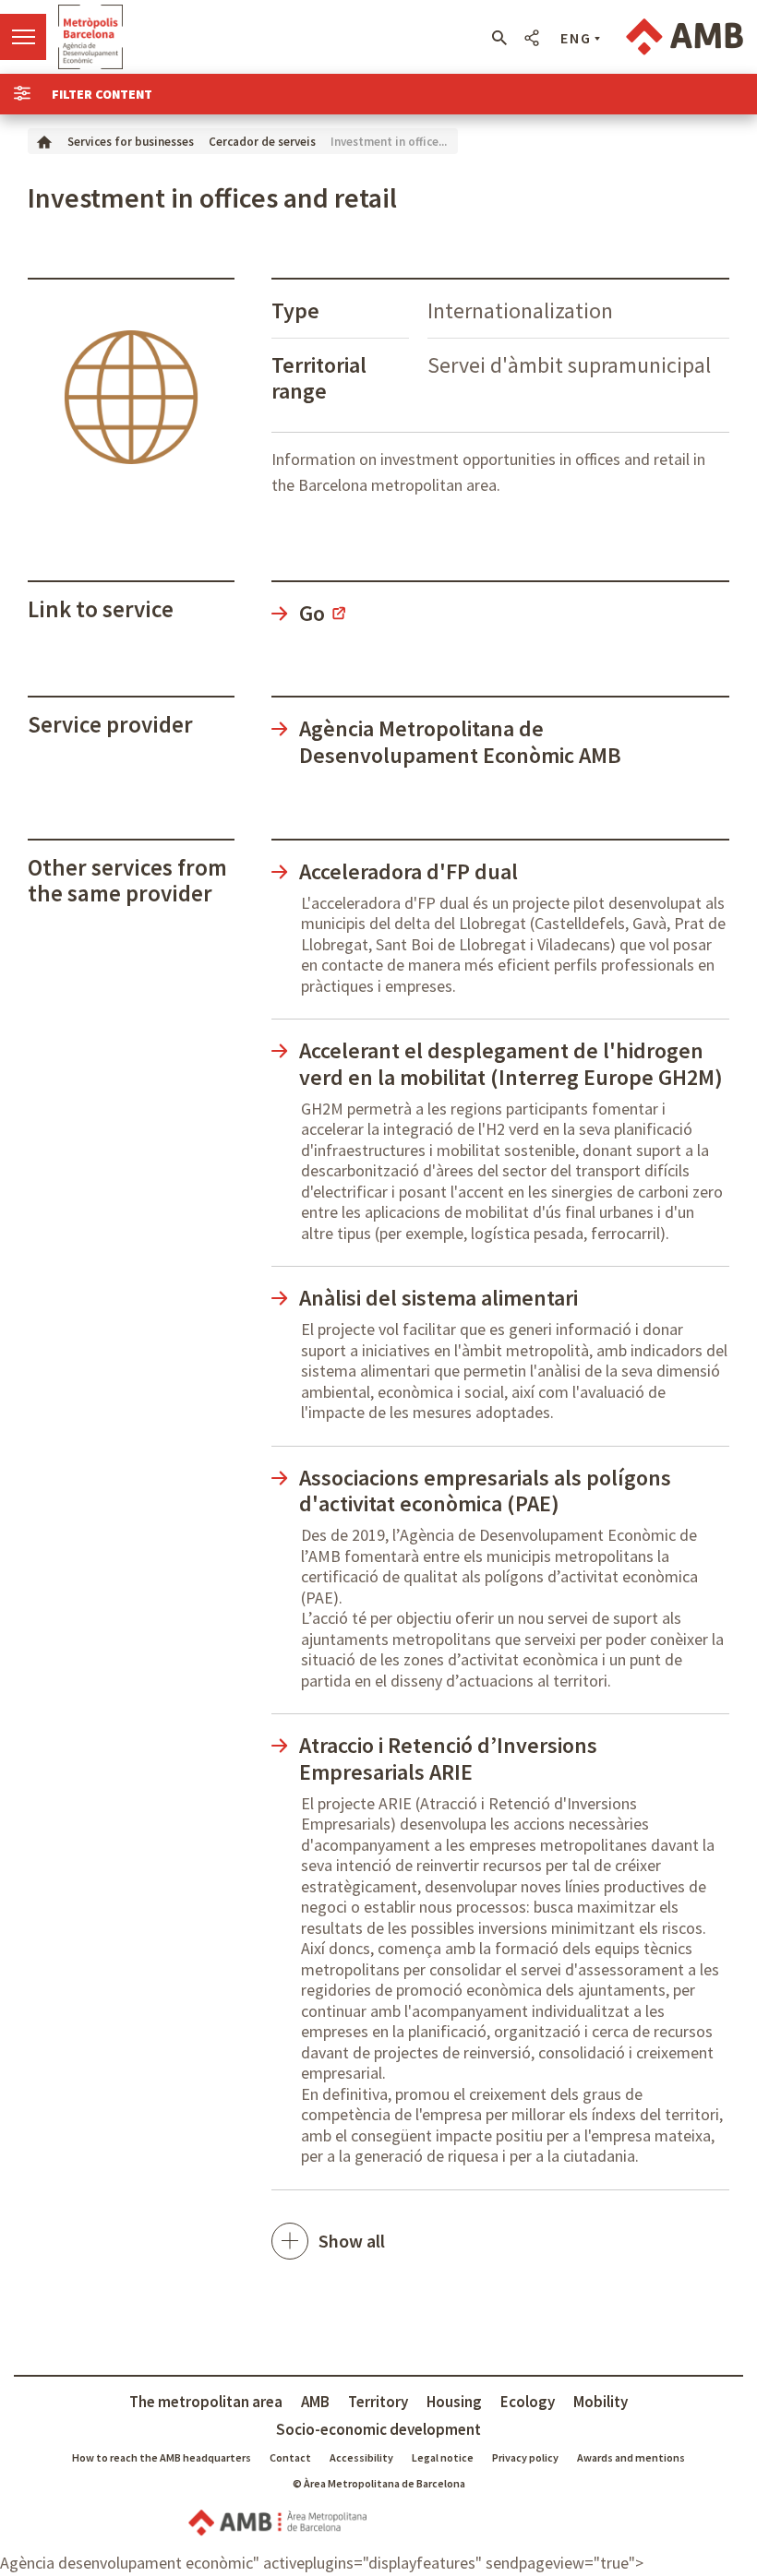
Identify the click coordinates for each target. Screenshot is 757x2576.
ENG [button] (576, 38)
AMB (315, 2402)
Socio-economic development (378, 2429)
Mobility (601, 2402)
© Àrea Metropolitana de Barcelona (379, 2483)
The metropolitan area (206, 2402)
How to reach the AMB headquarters (162, 2457)
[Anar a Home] (44, 141)
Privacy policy (525, 2457)
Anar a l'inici (90, 37)
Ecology (528, 2402)
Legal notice (443, 2457)
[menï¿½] (23, 37)
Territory (378, 2402)
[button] (499, 38)
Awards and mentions (631, 2457)
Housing (454, 2402)
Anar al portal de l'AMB (685, 37)
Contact (290, 2457)
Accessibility (361, 2457)
